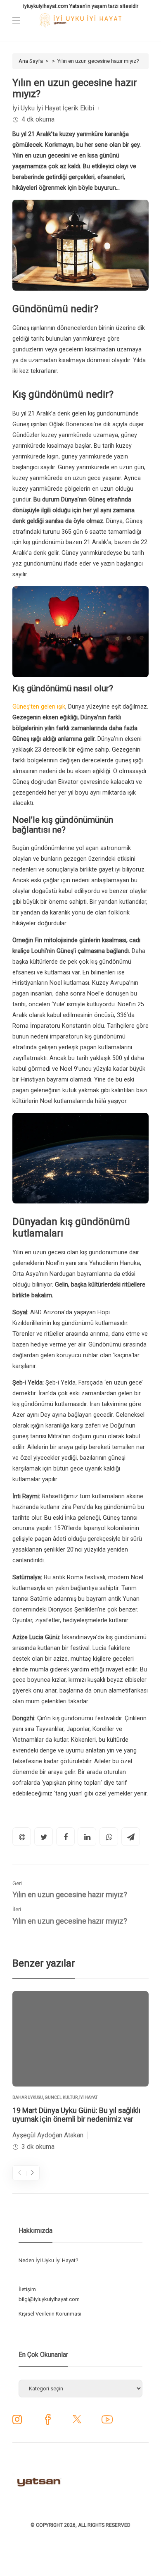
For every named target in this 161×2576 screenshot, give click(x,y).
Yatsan (77, 6)
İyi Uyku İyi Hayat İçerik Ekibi (53, 108)
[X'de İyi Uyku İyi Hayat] (77, 2422)
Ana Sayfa (31, 61)
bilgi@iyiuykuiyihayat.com (49, 2299)
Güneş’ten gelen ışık (39, 707)
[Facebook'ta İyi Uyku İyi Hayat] (48, 2422)
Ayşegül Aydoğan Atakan (48, 2135)
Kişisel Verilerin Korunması (50, 2314)
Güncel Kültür (61, 2097)
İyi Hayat (88, 2097)
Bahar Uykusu (28, 2097)
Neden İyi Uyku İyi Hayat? (49, 2260)
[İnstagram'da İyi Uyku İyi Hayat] (17, 2422)
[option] (80, 2072)
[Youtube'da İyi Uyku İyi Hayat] (107, 2422)
